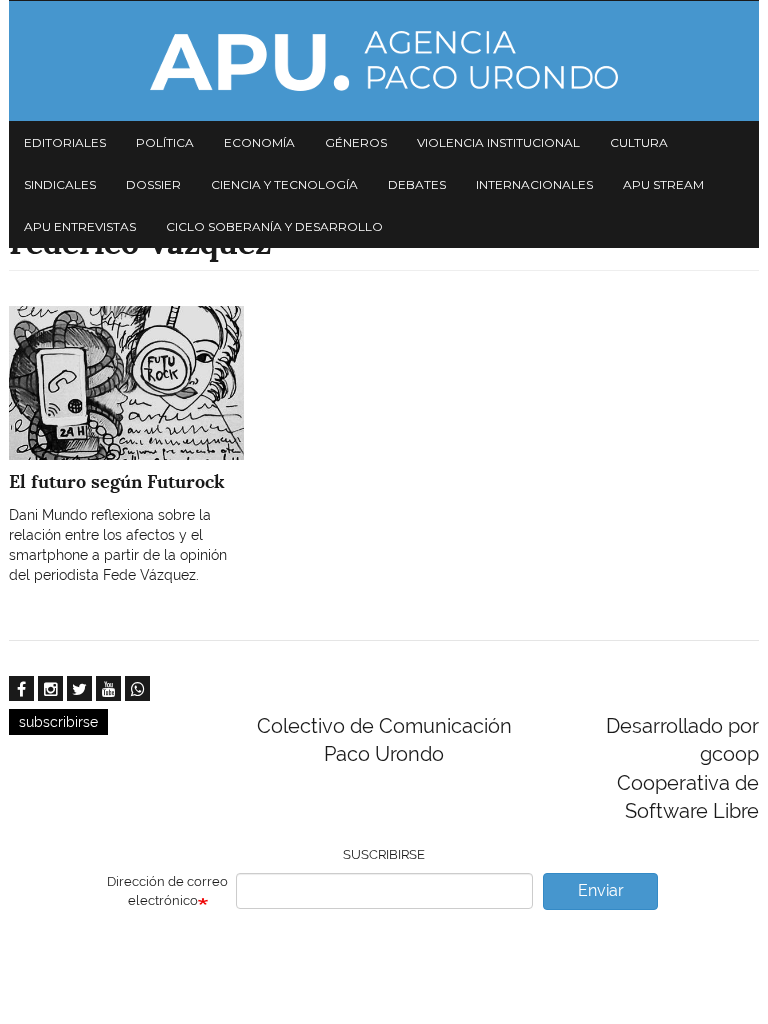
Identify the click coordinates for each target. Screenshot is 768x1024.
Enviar (601, 890)
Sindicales (60, 184)
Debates (417, 184)
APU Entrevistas (80, 226)
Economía (259, 142)
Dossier (153, 184)
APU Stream (663, 184)
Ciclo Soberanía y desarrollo (274, 226)
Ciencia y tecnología (284, 184)
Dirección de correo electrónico (167, 891)
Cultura (639, 142)
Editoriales (65, 142)
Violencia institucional (498, 142)
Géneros (356, 142)
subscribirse (58, 722)
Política (165, 142)
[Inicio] (384, 61)
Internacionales (534, 184)
